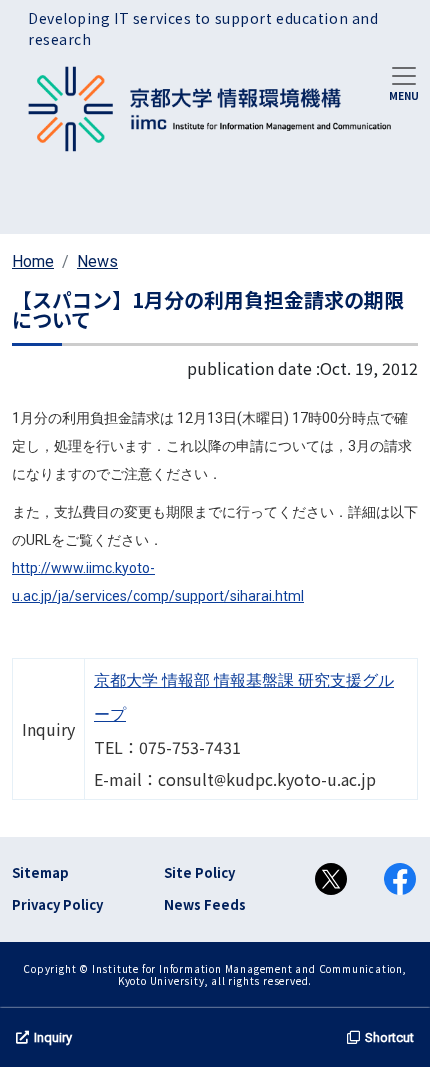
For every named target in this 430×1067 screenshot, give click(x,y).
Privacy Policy (57, 904)
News (97, 261)
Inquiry (53, 1037)
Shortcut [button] (389, 1037)
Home (33, 261)
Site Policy (199, 872)
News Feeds (205, 904)
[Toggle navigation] (404, 82)
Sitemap (40, 872)
